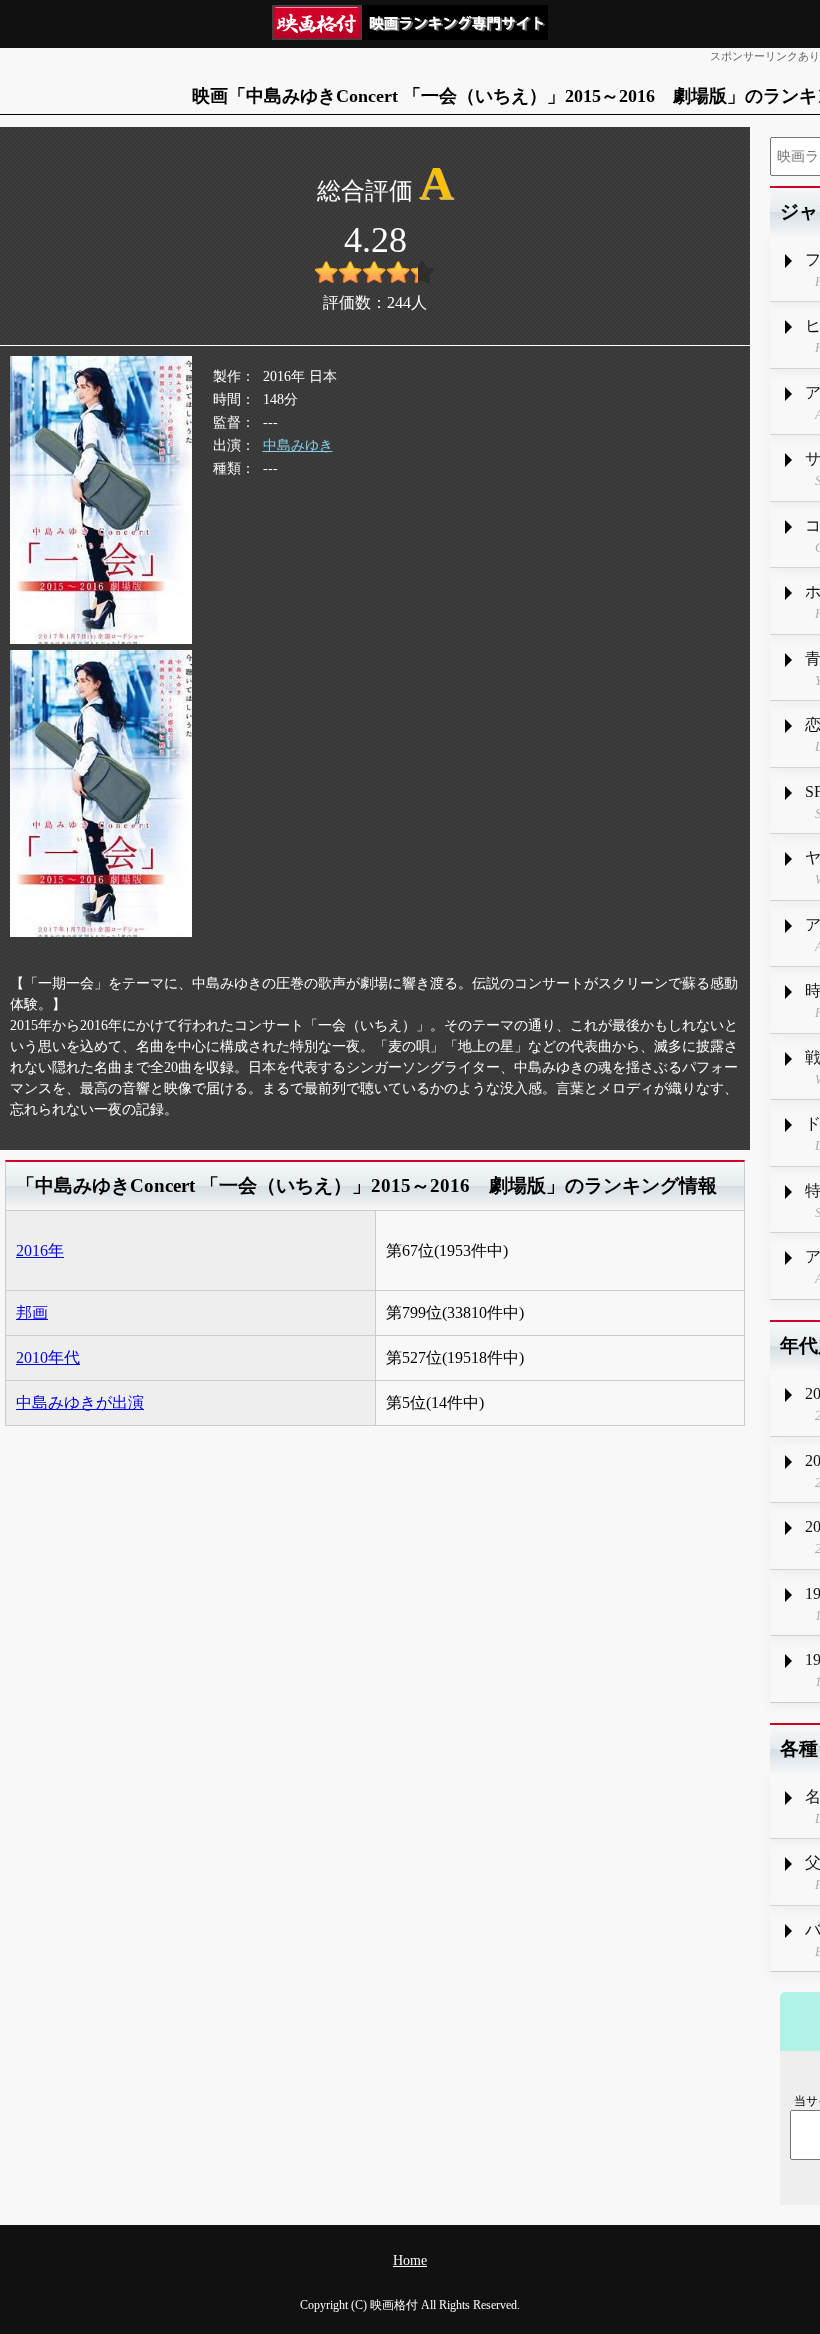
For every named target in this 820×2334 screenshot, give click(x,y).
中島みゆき (298, 445)
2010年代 (48, 1357)
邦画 (32, 1312)
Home (410, 2260)
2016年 (40, 1250)
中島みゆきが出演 (80, 1402)
